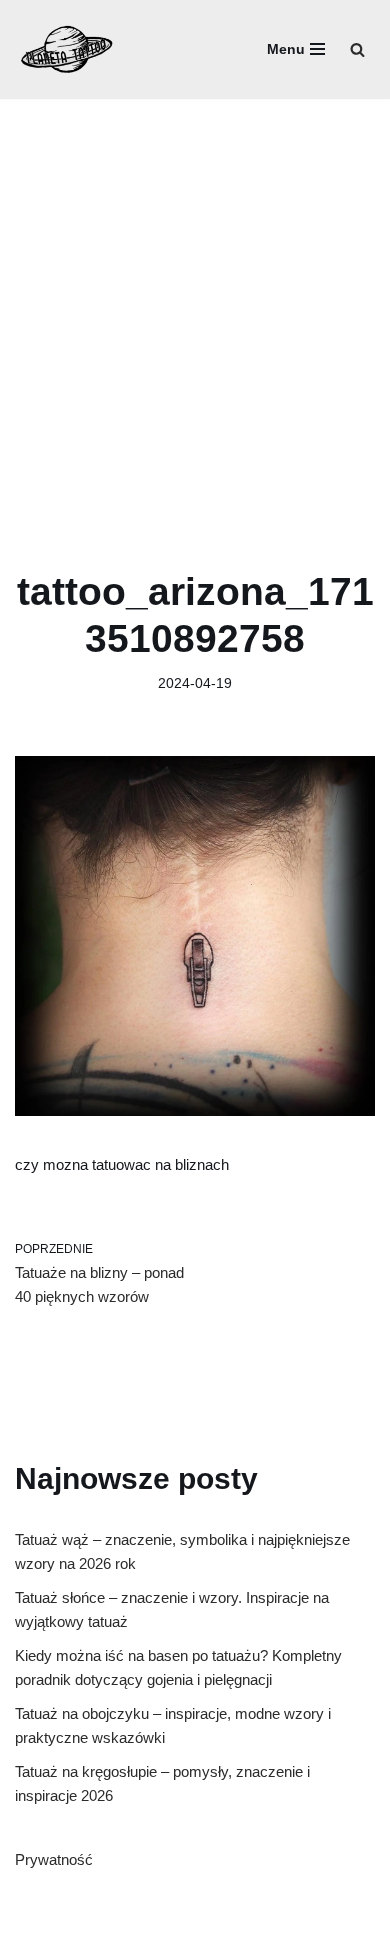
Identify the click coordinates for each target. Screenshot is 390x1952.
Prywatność (54, 1859)
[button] (357, 49)
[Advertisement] (195, 304)
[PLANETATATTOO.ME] (67, 49)
